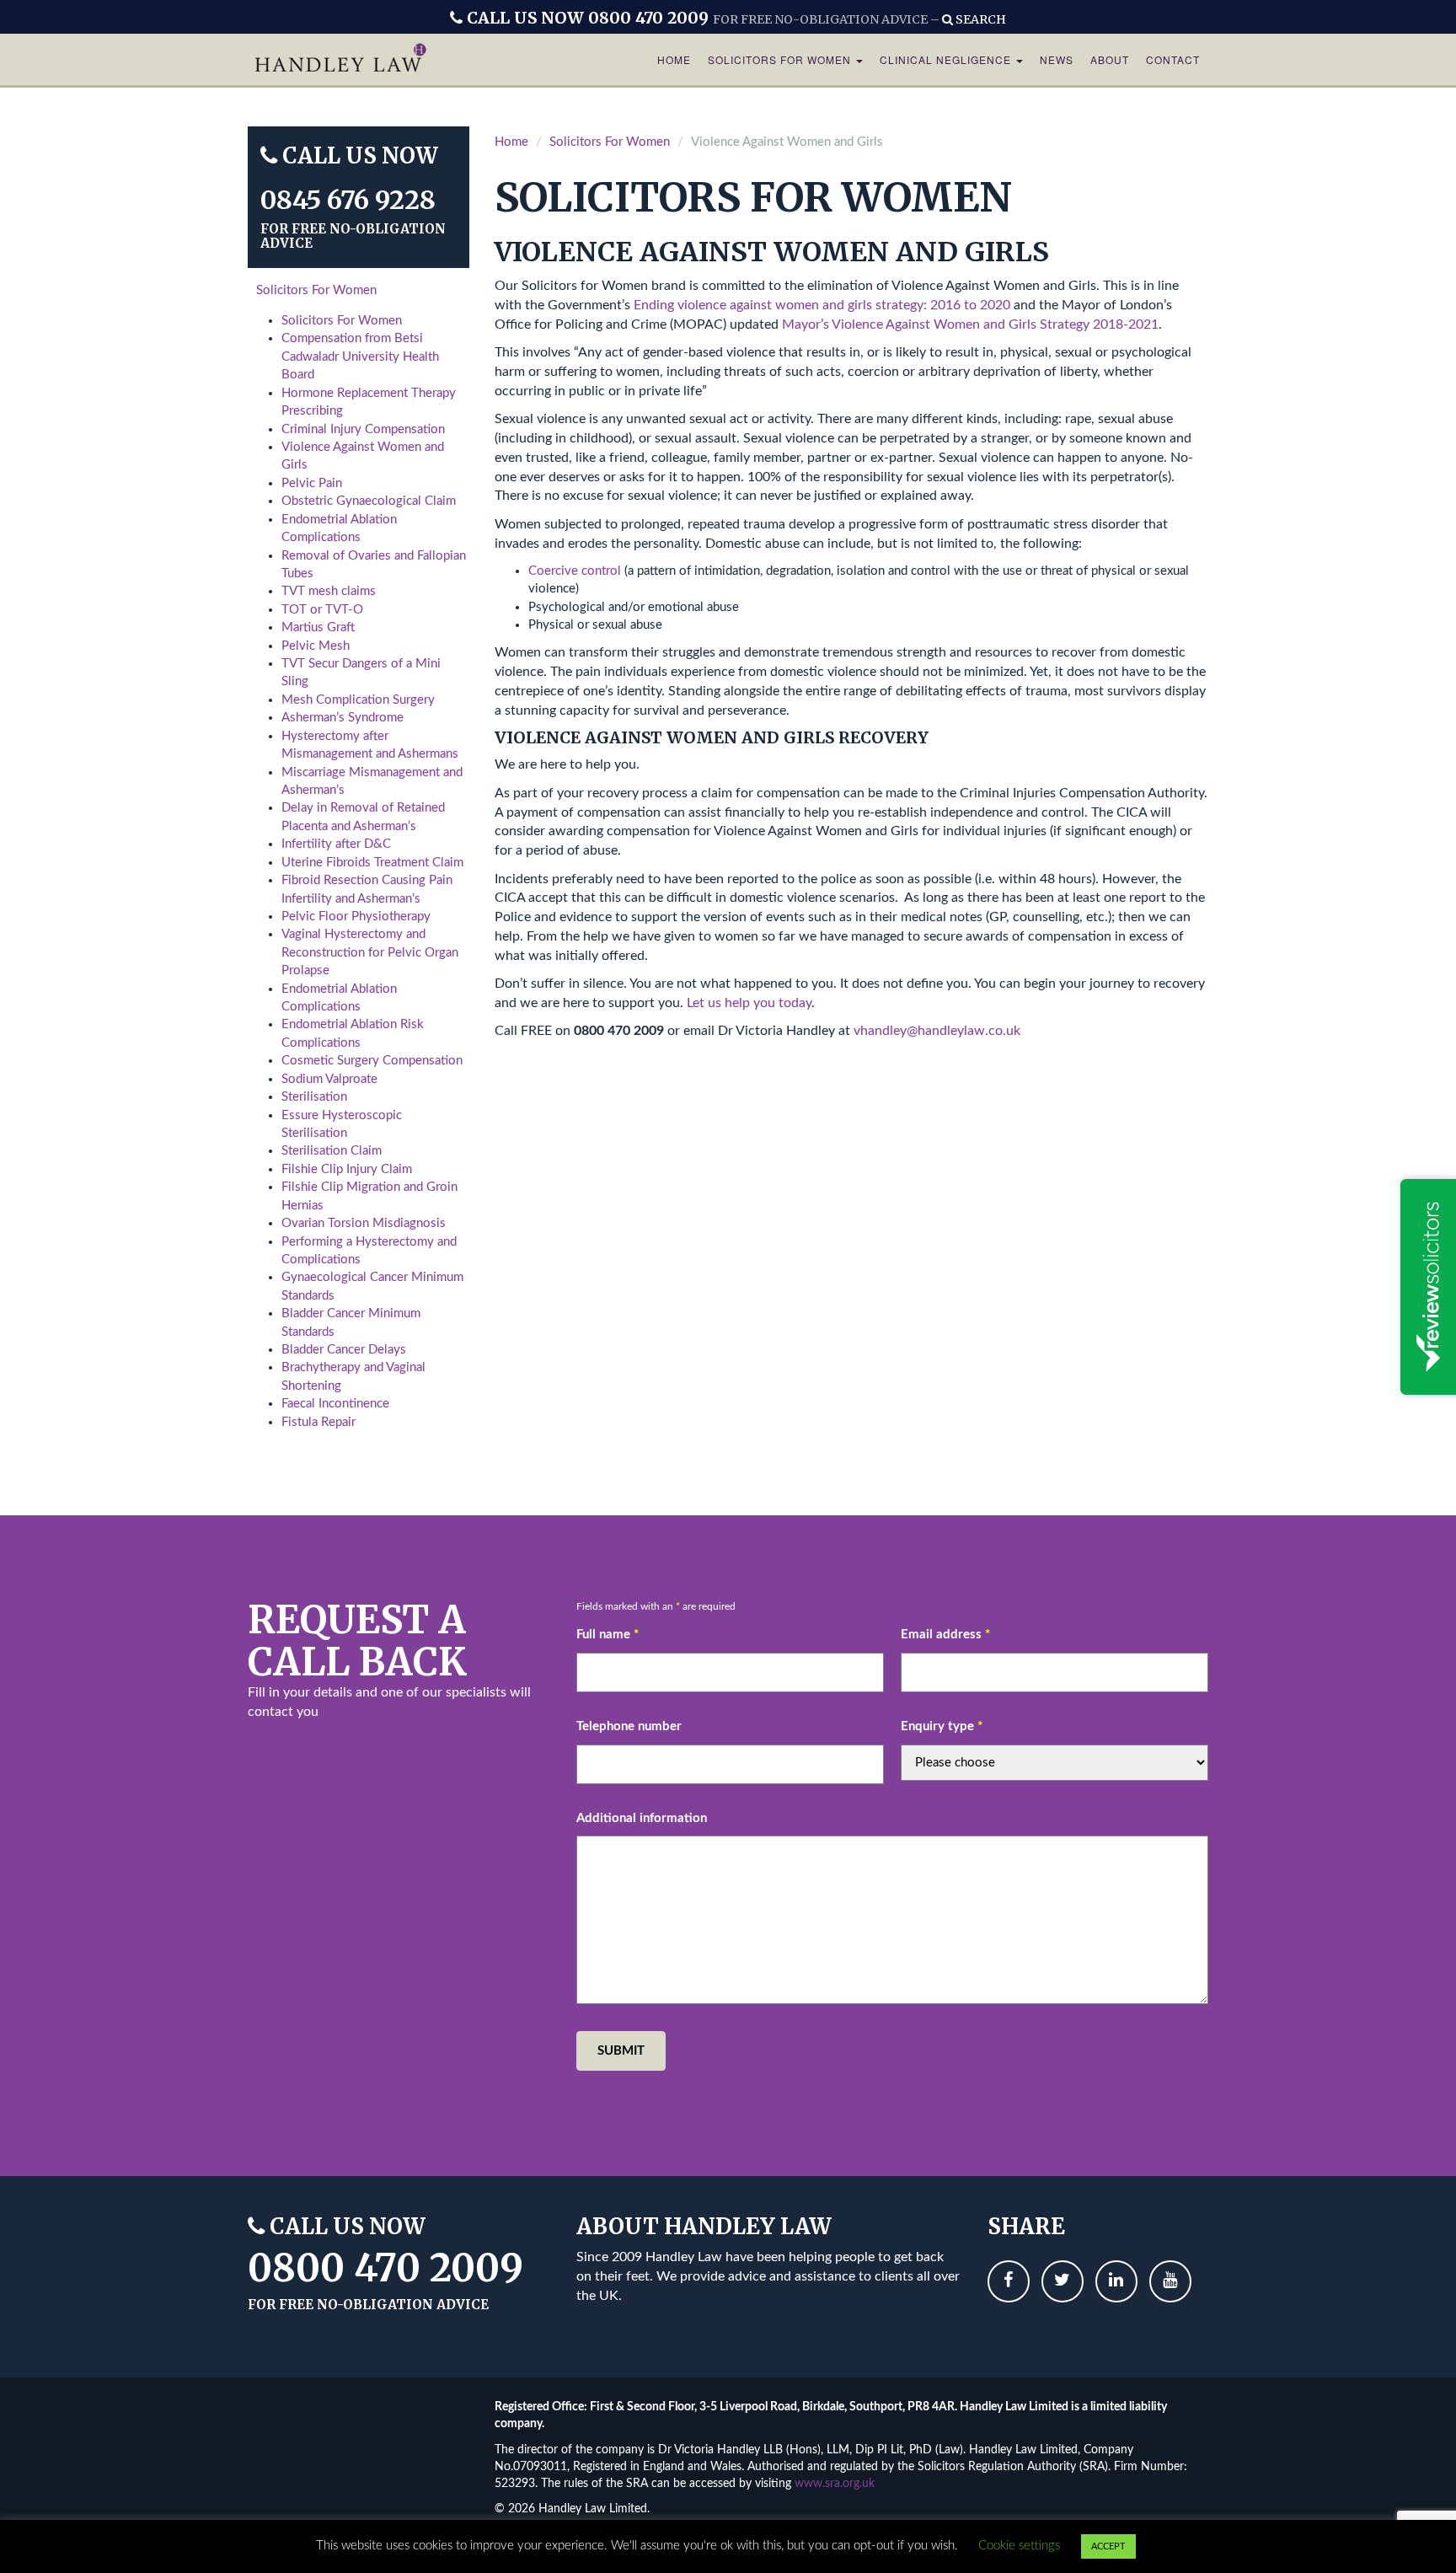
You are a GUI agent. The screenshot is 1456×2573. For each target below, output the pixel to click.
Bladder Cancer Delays (344, 1350)
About (1110, 59)
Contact (1173, 59)
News (1057, 59)
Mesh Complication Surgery (358, 700)
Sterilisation (314, 1097)
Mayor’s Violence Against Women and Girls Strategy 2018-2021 (970, 324)
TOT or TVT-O (322, 610)
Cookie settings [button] (1019, 2546)
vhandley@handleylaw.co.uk (937, 1031)
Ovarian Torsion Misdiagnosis (364, 1223)
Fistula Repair (318, 1422)
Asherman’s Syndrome (343, 718)
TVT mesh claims (329, 591)
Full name (608, 1635)
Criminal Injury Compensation (363, 429)
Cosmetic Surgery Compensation (372, 1061)
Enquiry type (942, 1726)
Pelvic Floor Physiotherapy (356, 917)
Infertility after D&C (336, 844)
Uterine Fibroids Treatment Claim (372, 863)
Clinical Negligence (947, 59)
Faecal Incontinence (335, 1404)
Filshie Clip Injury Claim (347, 1169)
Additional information (642, 1818)
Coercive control (575, 571)
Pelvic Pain (312, 483)
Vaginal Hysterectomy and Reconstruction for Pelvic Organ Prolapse (370, 952)
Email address (945, 1635)
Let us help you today (749, 1003)
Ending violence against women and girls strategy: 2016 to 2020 (824, 305)
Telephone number (629, 1726)
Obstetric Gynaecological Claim (369, 501)
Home (674, 59)
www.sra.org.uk (835, 2484)
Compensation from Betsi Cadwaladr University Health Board (360, 356)
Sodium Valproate (329, 1079)
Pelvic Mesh (316, 646)
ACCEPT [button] (1108, 2546)
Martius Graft (318, 627)
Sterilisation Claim (332, 1151)
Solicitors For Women (781, 59)
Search (980, 19)
